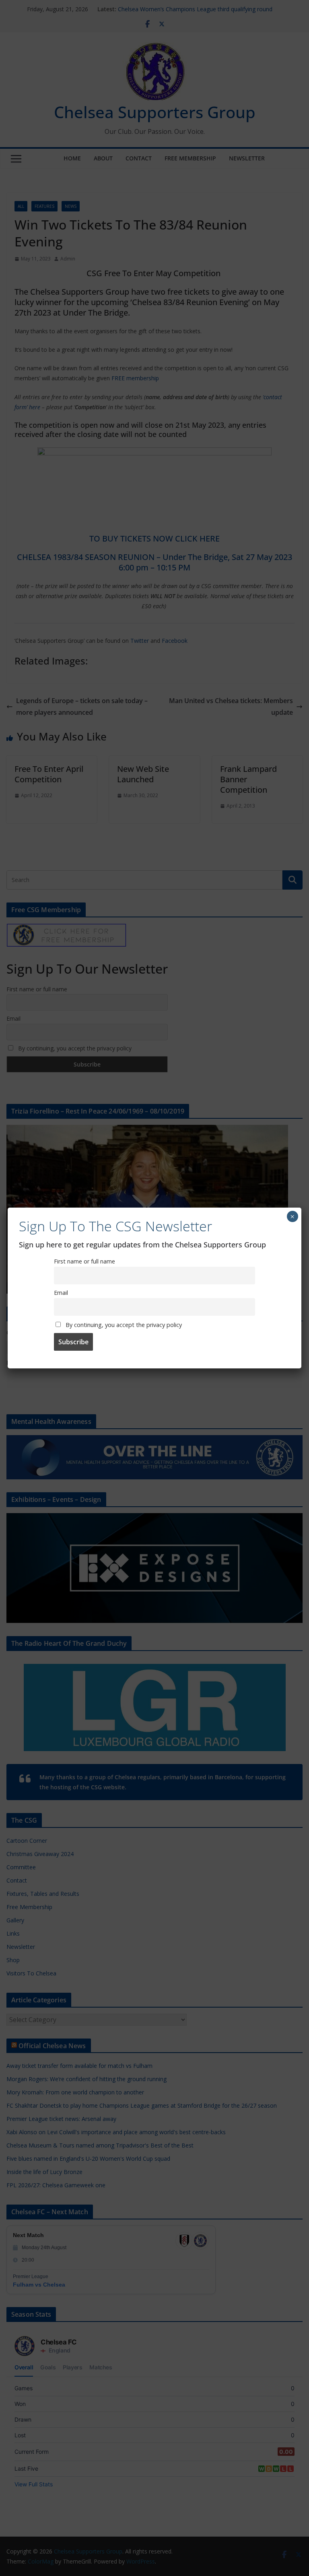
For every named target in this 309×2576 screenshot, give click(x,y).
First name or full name (84, 1261)
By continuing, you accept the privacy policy (123, 1325)
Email (61, 1293)
